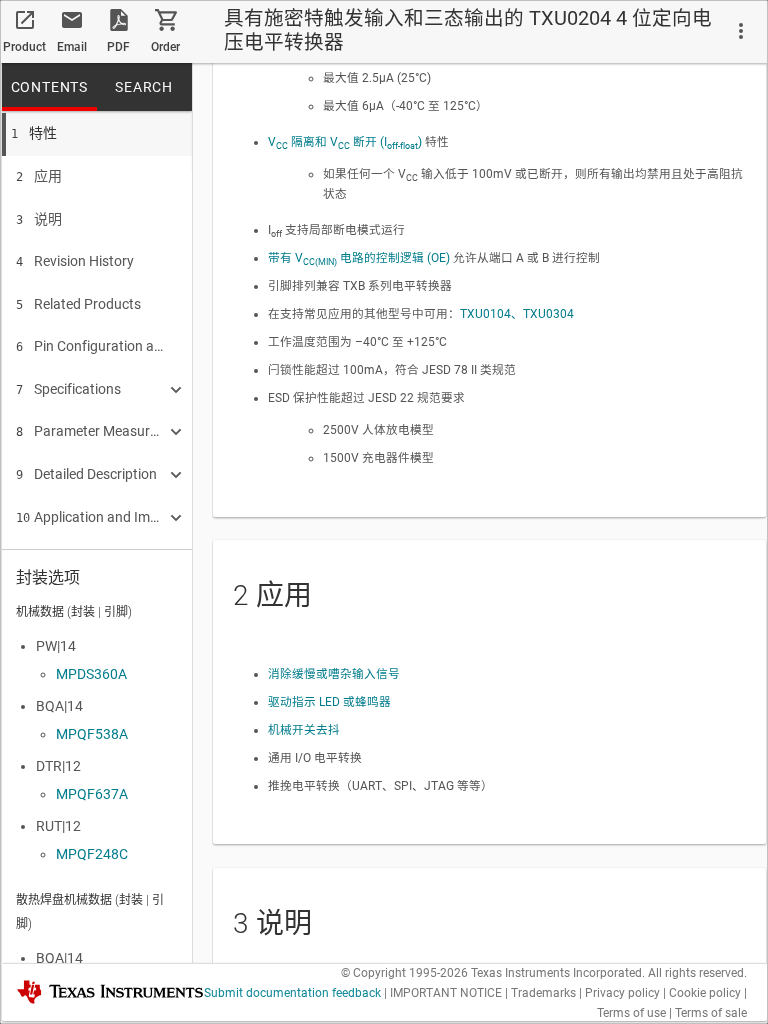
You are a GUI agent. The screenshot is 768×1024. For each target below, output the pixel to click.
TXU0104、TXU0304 (517, 314)
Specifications (68, 389)
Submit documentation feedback (292, 993)
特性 (34, 133)
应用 (39, 176)
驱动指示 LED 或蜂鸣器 (329, 702)
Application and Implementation (90, 517)
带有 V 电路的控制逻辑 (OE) (359, 258)
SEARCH (144, 87)
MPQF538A (92, 734)
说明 (39, 219)
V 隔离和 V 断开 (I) (345, 142)
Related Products (78, 304)
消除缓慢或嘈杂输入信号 (334, 674)
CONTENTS (49, 87)
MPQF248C (92, 854)
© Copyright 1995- (404, 973)
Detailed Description (86, 474)
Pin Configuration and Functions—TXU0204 (90, 346)
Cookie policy (705, 993)
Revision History (75, 261)
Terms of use (631, 1013)
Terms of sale (711, 1013)
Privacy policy (622, 993)
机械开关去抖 (304, 730)
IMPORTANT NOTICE (446, 993)
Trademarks (543, 993)
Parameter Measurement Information (90, 431)
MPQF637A (92, 794)
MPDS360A (91, 674)
